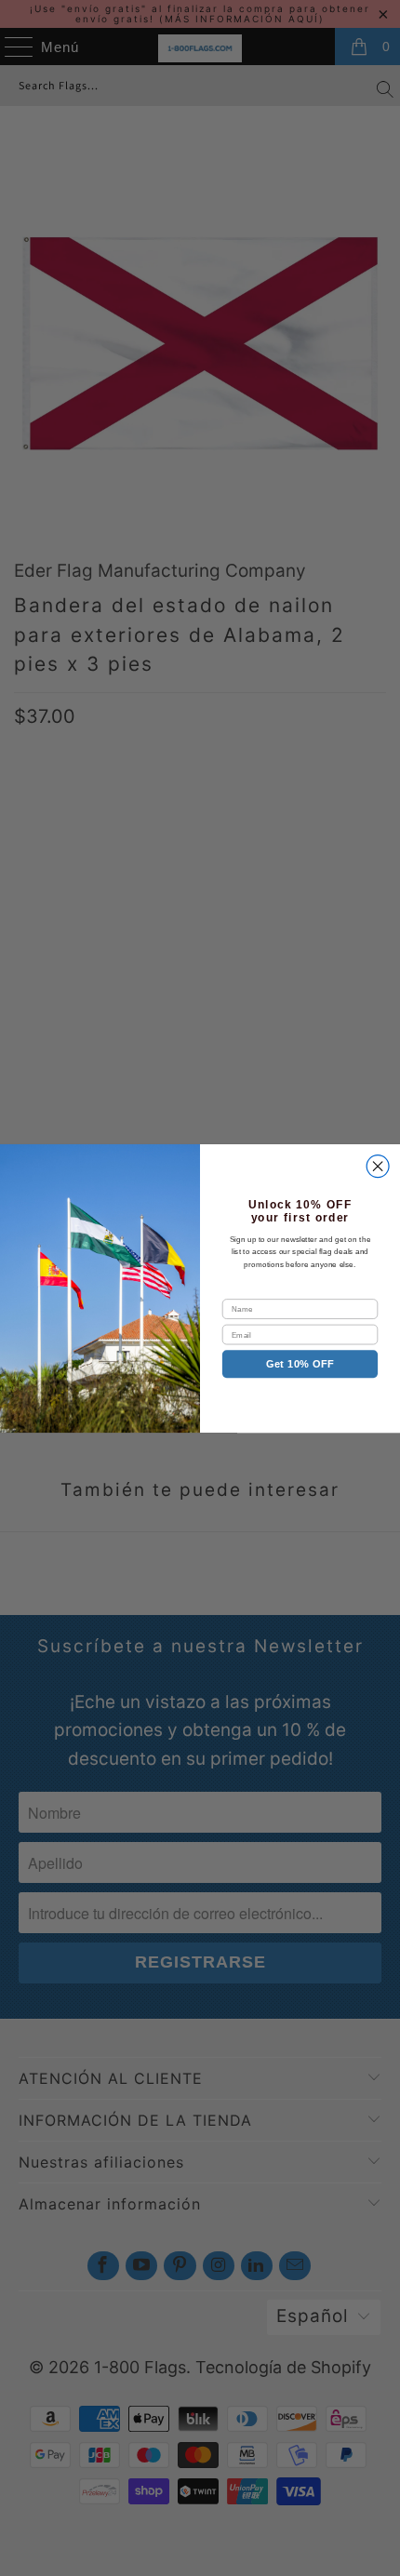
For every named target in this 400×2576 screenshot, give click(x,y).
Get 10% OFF (300, 1364)
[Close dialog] (378, 1166)
